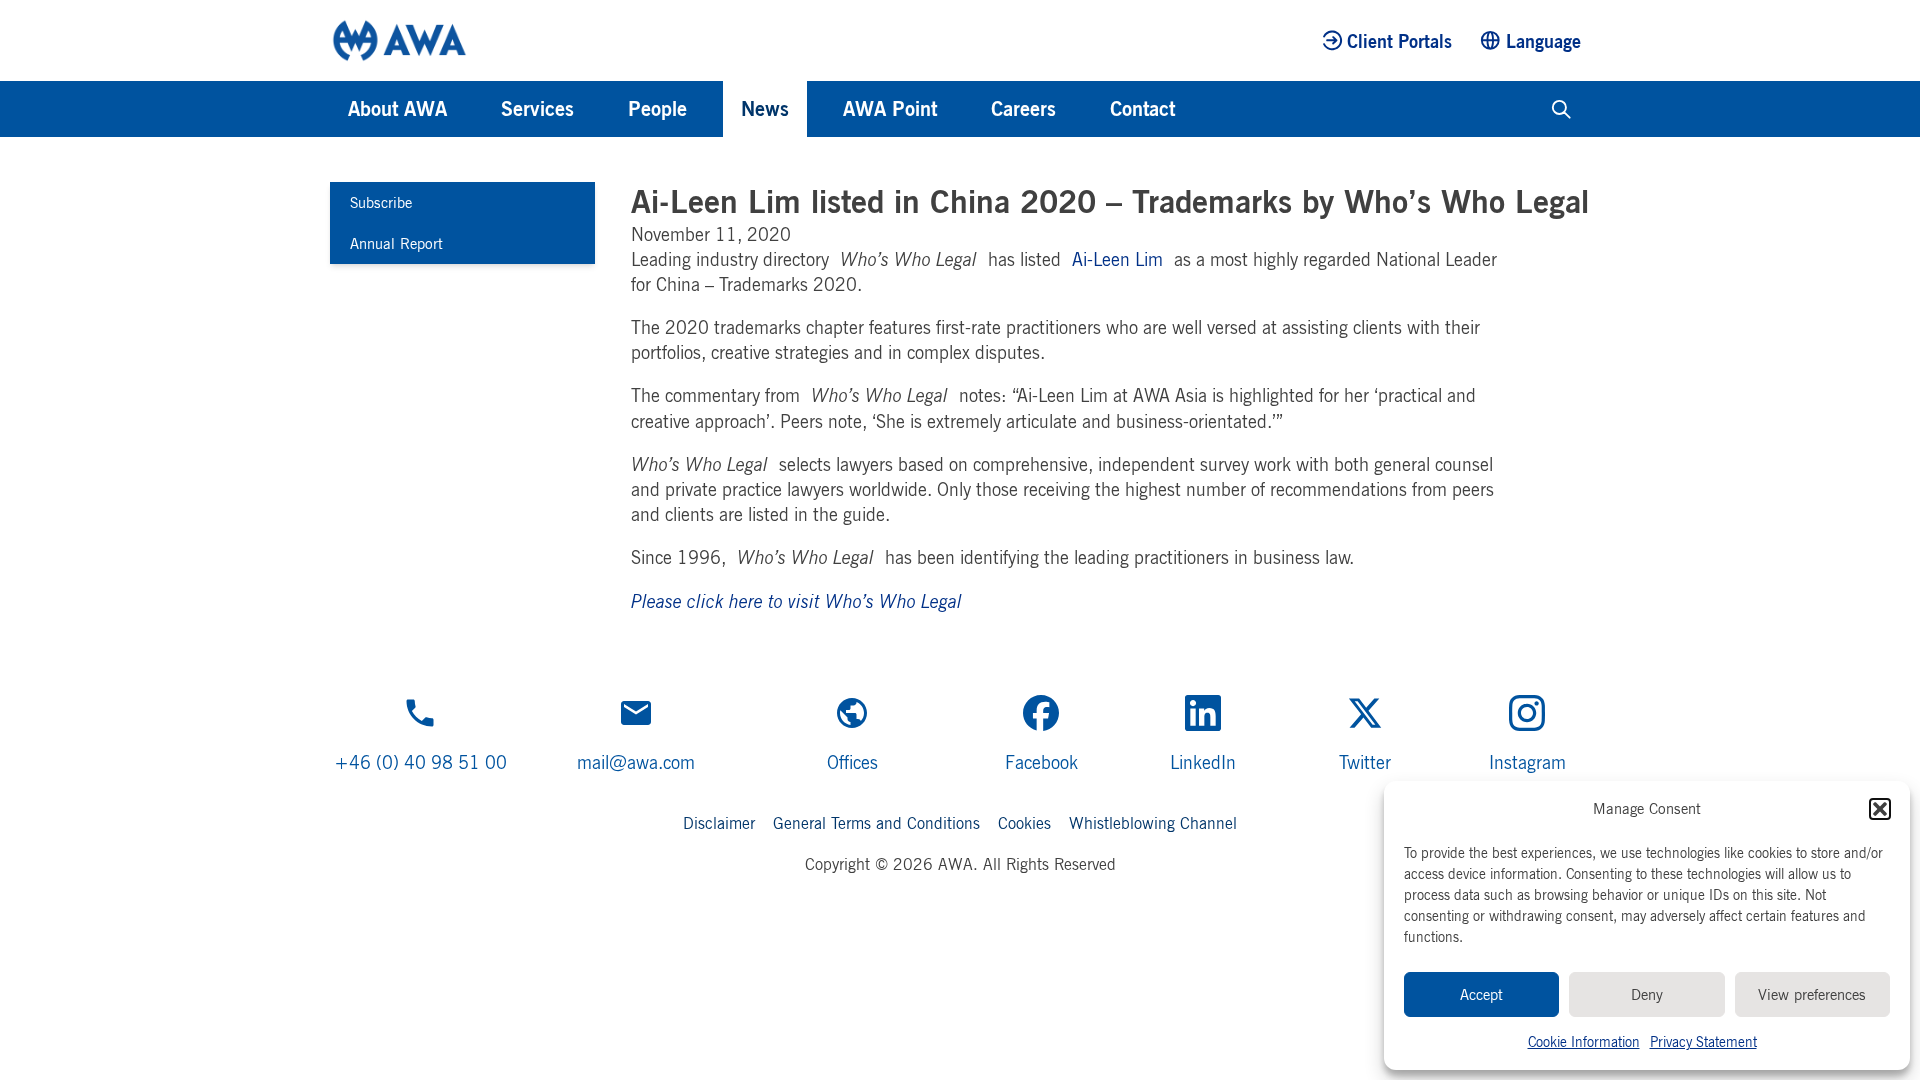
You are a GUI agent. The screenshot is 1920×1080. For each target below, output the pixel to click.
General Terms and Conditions (876, 823)
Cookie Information (1584, 1041)
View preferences (1812, 994)
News (765, 108)
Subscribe (381, 202)
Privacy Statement (1703, 1041)
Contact (1142, 108)
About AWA (397, 108)
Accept (1481, 994)
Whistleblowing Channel (1153, 823)
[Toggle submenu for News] (816, 109)
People (657, 108)
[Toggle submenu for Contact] (1202, 109)
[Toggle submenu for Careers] (1083, 109)
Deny (1647, 994)
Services (537, 108)
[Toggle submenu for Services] (601, 109)
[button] (1880, 809)
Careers (1023, 108)
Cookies (1024, 823)
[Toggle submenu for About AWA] (474, 109)
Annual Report (396, 243)
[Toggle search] (1561, 109)
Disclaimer (719, 823)
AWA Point (890, 108)
